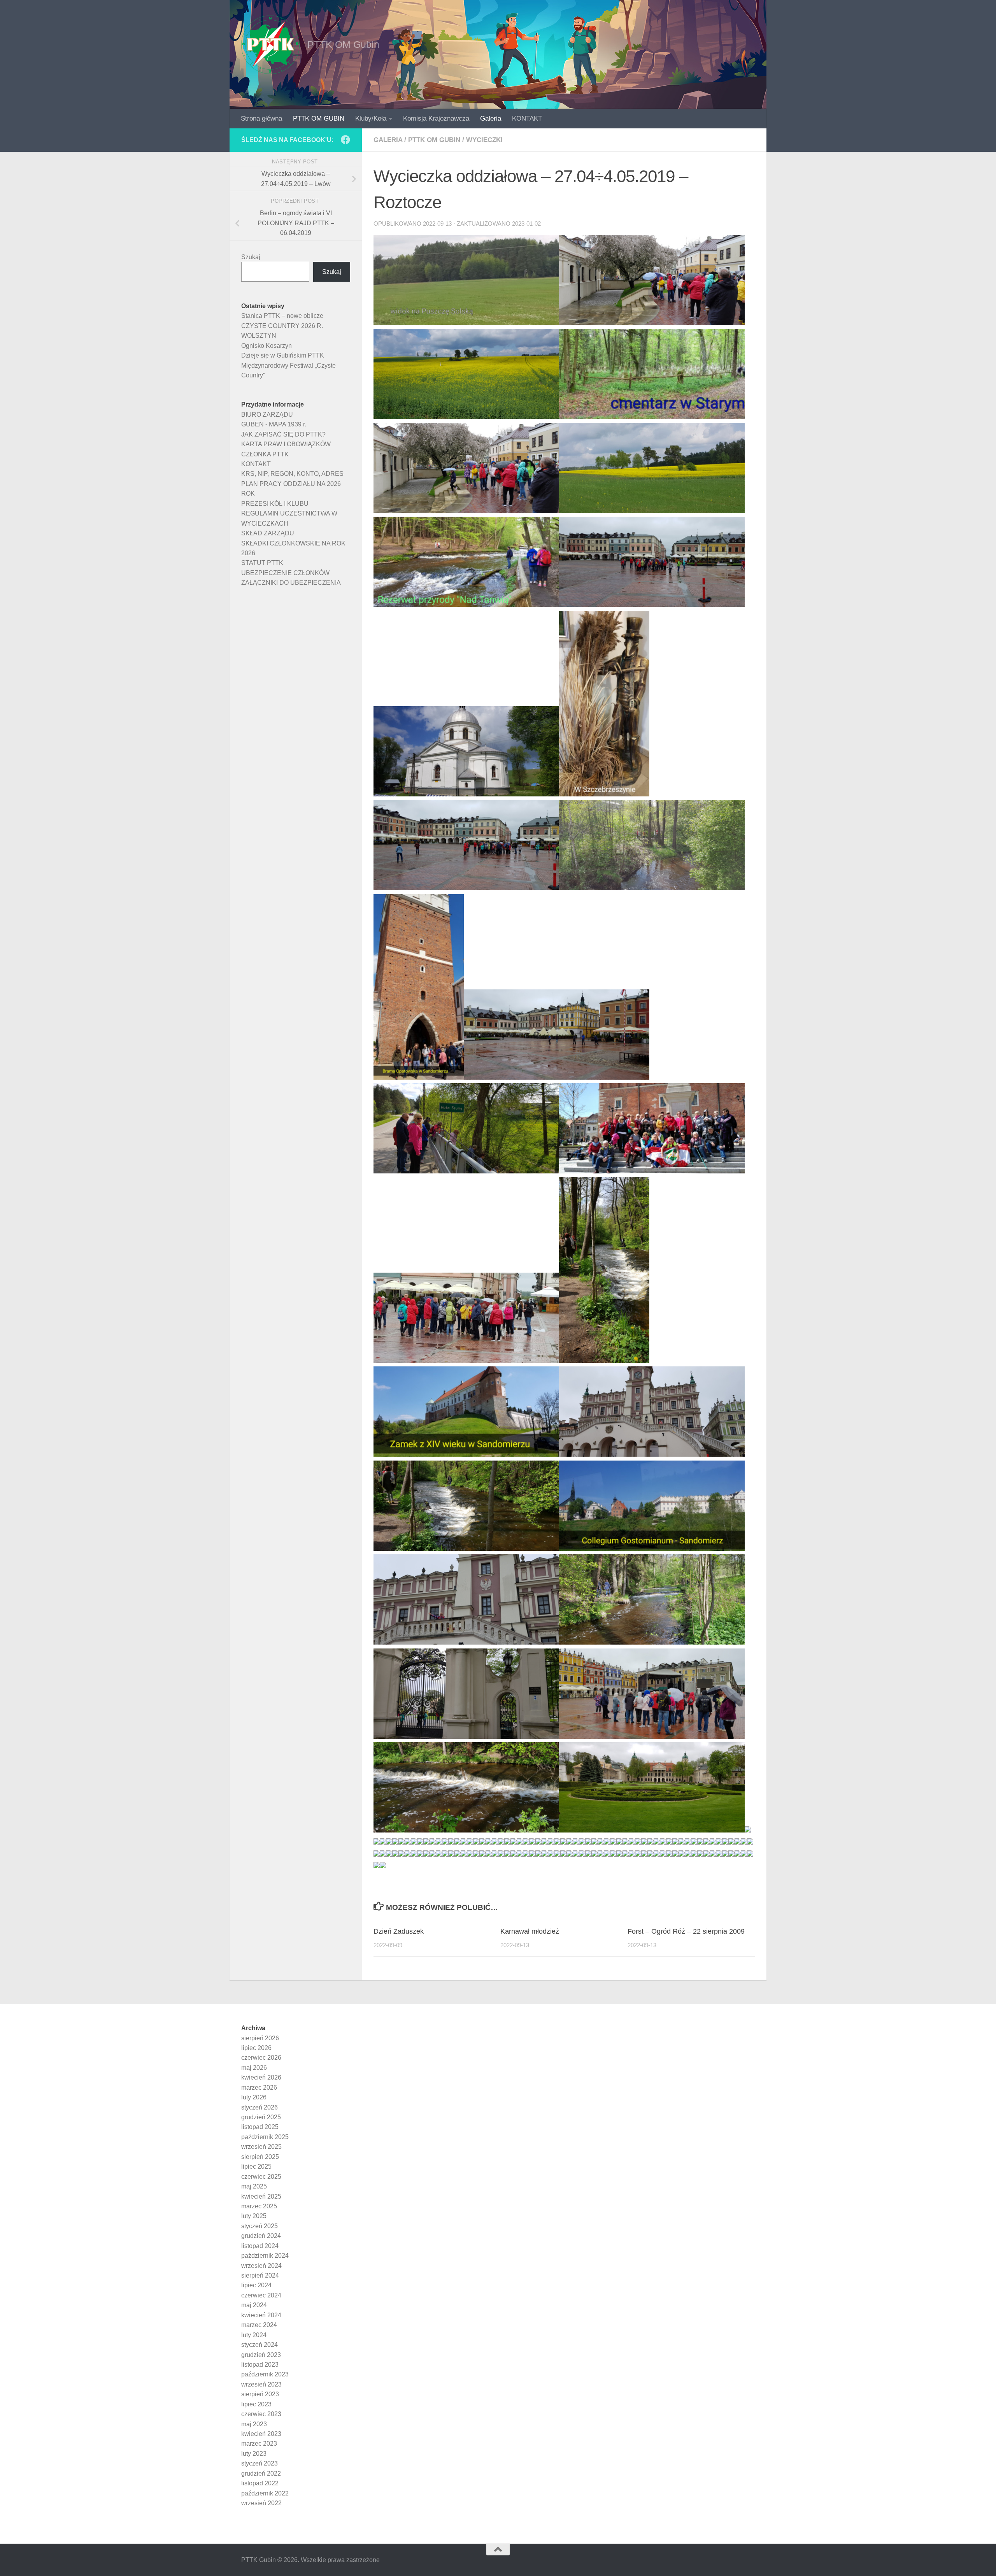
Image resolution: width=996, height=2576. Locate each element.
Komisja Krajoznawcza (436, 118)
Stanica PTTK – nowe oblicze (282, 316)
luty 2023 (254, 2454)
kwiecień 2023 (261, 2434)
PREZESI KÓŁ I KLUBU (275, 504)
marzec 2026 (259, 2088)
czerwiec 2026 (261, 2058)
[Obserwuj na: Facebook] (345, 140)
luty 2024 (254, 2335)
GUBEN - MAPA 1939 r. (274, 424)
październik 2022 (265, 2493)
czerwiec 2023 (261, 2414)
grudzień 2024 (261, 2236)
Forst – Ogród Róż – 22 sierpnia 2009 (686, 1931)
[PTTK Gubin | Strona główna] (270, 45)
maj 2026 (254, 2068)
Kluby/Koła (371, 118)
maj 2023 (254, 2424)
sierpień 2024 (260, 2275)
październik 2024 (265, 2256)
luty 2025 (254, 2216)
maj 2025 (254, 2186)
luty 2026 (254, 2097)
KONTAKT (527, 118)
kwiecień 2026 (261, 2077)
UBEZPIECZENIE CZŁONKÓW (285, 573)
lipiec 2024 (256, 2285)
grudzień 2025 (261, 2117)
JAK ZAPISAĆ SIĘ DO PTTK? (283, 434)
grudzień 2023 (261, 2355)
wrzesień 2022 (261, 2503)
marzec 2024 (259, 2325)
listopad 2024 (260, 2246)
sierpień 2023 (260, 2394)
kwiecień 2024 (261, 2315)
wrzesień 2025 (261, 2147)
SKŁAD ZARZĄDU (268, 533)
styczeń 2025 (260, 2226)
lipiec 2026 (256, 2048)
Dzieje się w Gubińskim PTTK (283, 355)
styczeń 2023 (260, 2463)
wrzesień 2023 (261, 2384)
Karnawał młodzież (530, 1931)
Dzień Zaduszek (399, 1931)
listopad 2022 (260, 2483)
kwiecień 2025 (261, 2196)
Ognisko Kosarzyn (267, 346)
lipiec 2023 (256, 2404)
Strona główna (261, 118)
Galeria (491, 118)
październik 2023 (265, 2374)
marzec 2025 (259, 2206)
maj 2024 (254, 2305)
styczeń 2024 (260, 2345)
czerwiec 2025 (261, 2177)
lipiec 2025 (256, 2167)
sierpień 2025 (260, 2157)
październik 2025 (265, 2137)
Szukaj (251, 257)
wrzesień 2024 (261, 2266)
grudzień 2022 (261, 2473)
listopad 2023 (260, 2365)
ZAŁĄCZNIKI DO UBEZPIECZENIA (291, 583)
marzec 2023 (259, 2444)
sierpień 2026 (260, 2038)
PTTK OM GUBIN (319, 118)
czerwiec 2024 (261, 2295)
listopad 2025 (260, 2127)
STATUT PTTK (262, 563)
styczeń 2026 (260, 2107)
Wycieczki (484, 140)
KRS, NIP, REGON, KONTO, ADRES (292, 474)
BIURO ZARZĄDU (267, 415)
